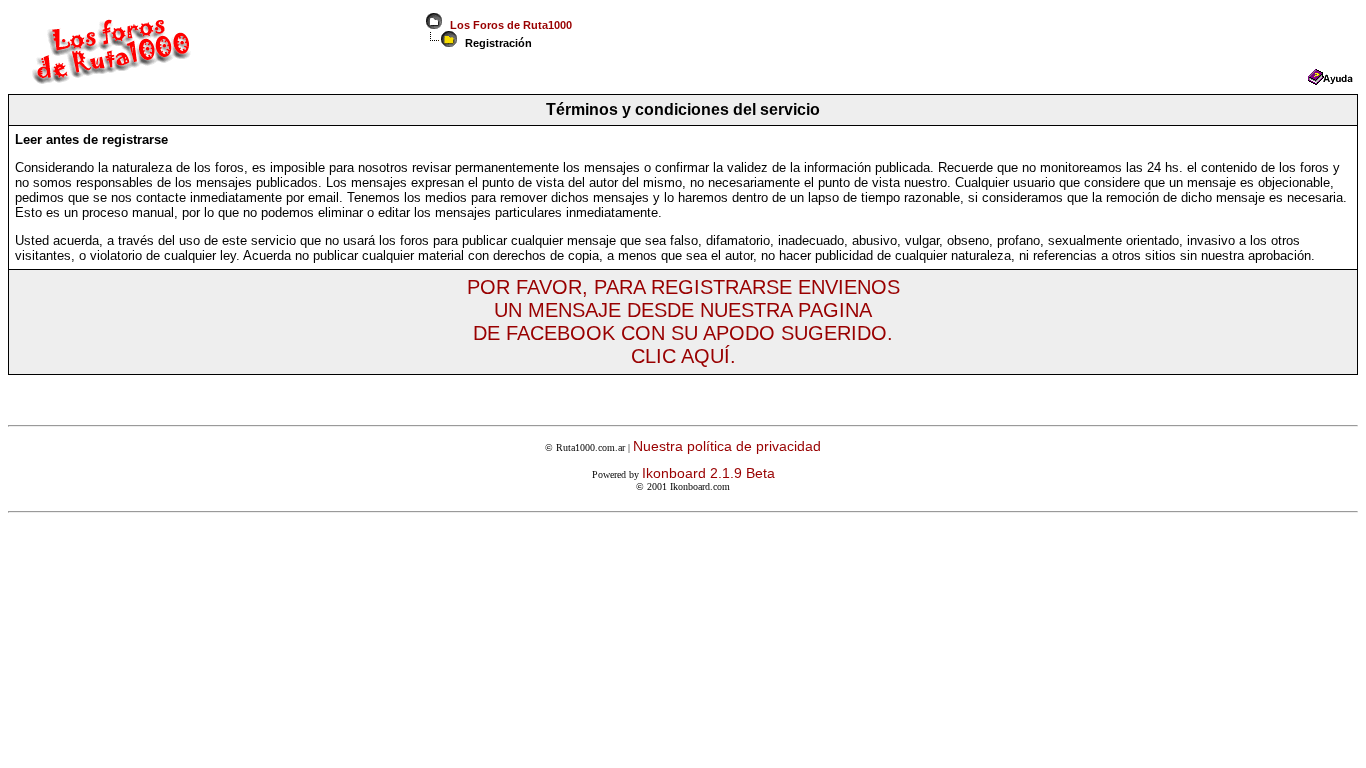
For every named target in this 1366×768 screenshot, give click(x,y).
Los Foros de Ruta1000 (508, 25)
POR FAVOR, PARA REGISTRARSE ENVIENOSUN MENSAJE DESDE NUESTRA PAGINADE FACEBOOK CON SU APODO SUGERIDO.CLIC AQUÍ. (683, 321)
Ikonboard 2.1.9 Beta (708, 473)
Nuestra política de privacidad (727, 446)
